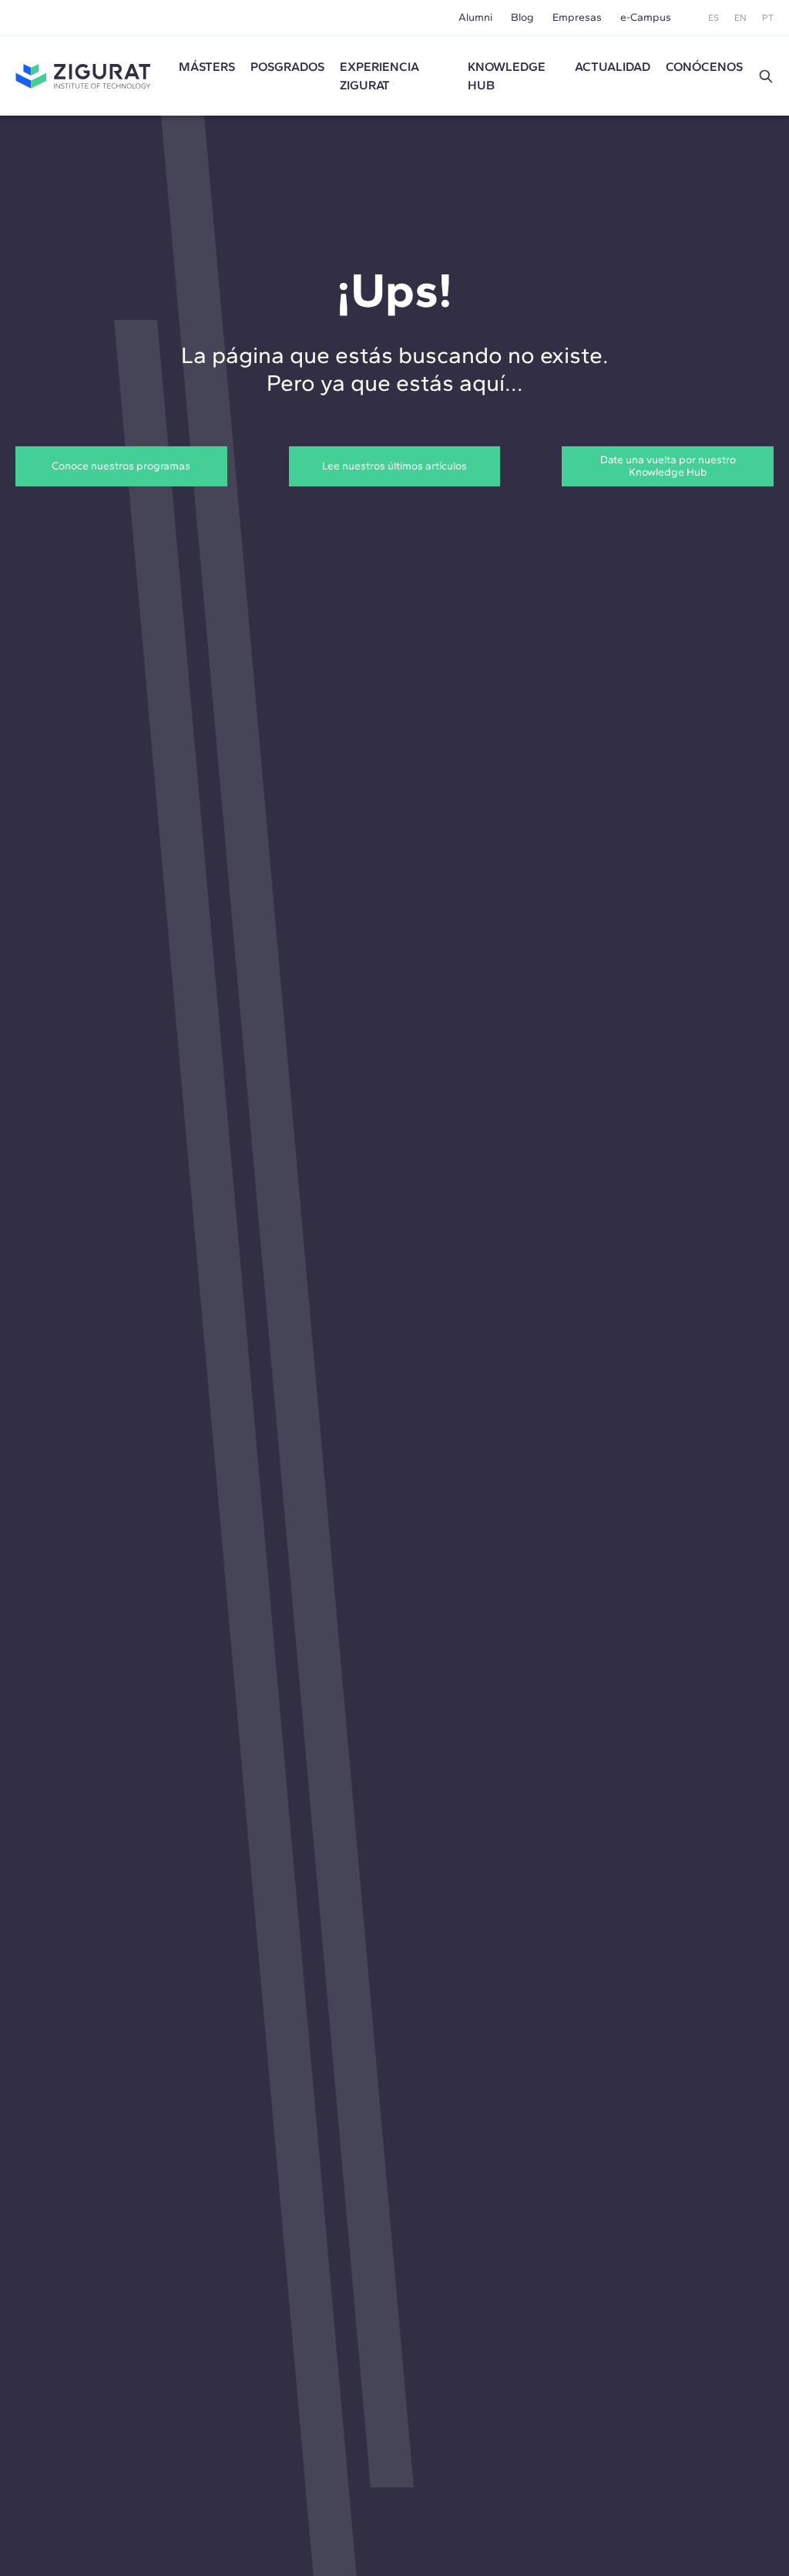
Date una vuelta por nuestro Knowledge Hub (668, 466)
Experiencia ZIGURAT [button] (379, 76)
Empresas (577, 17)
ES (713, 18)
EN (740, 18)
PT (768, 18)
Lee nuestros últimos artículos (394, 466)
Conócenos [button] (704, 67)
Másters (207, 67)
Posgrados (287, 67)
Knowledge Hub (507, 76)
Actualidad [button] (613, 67)
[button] (766, 76)
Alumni (475, 17)
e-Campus (646, 17)
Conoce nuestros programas (121, 466)
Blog (522, 17)
